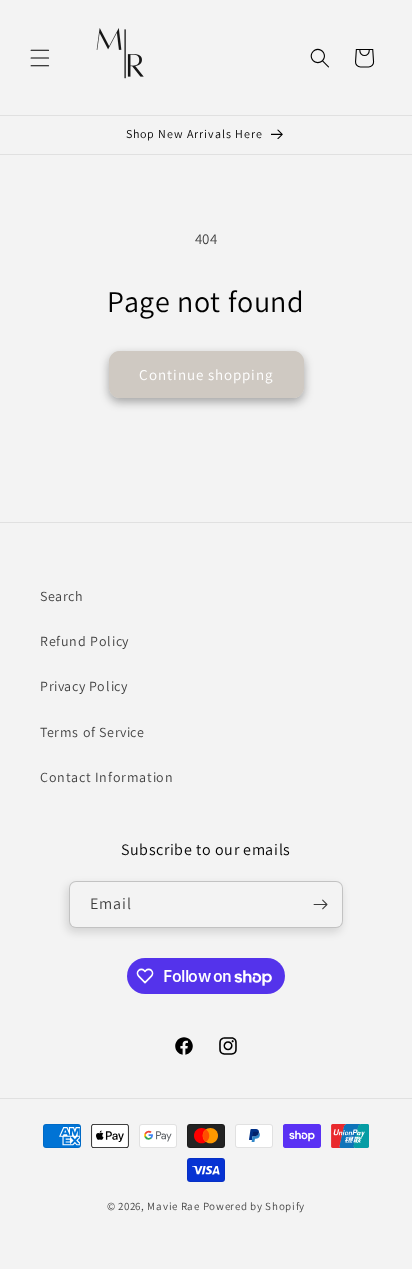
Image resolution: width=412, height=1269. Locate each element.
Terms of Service (92, 732)
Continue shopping (206, 374)
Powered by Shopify (254, 1206)
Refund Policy (84, 641)
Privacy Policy (83, 686)
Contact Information (106, 777)
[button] (40, 58)
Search (62, 596)
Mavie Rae (173, 1206)
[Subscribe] (320, 904)
